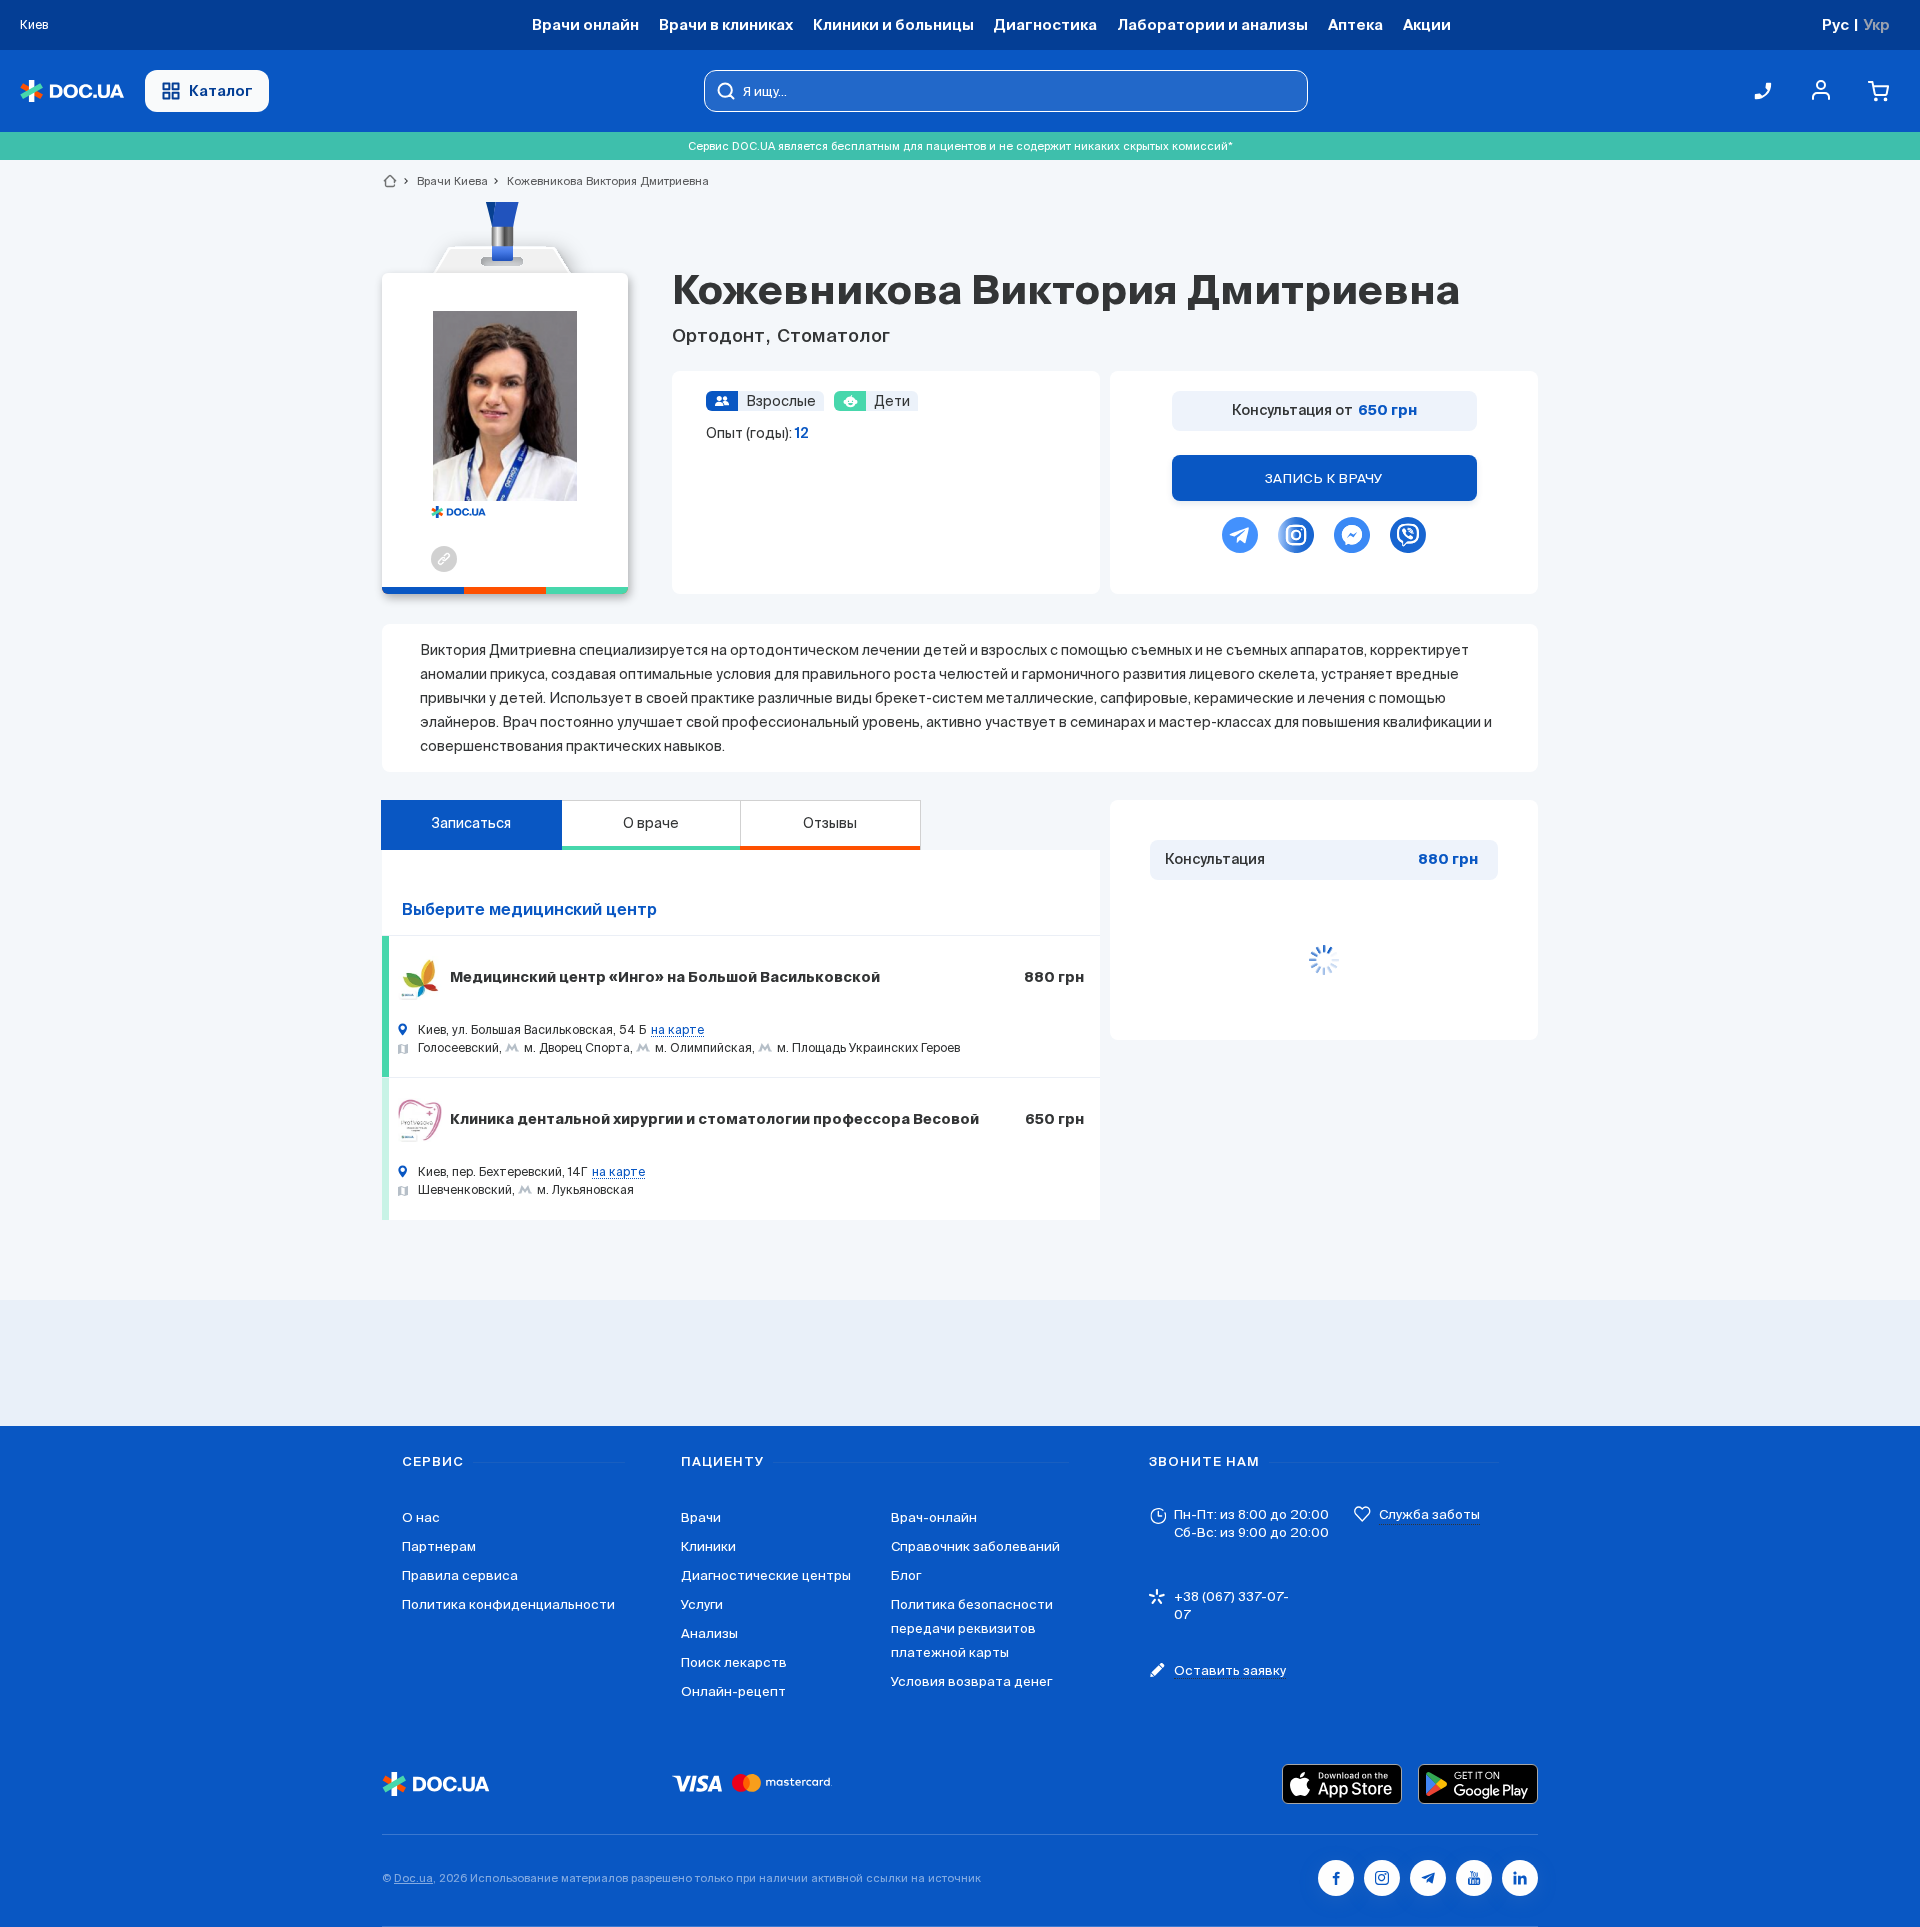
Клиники (708, 1546)
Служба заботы (1429, 1514)
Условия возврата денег (971, 1681)
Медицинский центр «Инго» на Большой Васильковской (665, 978)
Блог (906, 1575)
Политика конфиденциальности (508, 1604)
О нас (421, 1517)
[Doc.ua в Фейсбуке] (1336, 1878)
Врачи (701, 1517)
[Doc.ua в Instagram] (1382, 1878)
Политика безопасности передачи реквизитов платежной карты (972, 1628)
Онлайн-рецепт (733, 1691)
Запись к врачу (1324, 478)
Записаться (471, 823)
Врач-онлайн (934, 1517)
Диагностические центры (766, 1575)
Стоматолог (831, 337)
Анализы (709, 1633)
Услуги (702, 1604)
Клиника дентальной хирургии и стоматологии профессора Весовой (714, 1120)
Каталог (221, 90)
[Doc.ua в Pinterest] (1520, 1878)
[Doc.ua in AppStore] (1342, 1784)
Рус (1835, 24)
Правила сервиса (460, 1575)
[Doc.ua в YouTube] (1474, 1878)
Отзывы (830, 823)
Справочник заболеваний (975, 1546)
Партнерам (439, 1546)
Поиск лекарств (734, 1662)
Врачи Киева (444, 181)
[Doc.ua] (72, 91)
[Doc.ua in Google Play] (1478, 1784)
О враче (651, 823)
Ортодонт (720, 337)
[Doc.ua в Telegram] (1428, 1878)
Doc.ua (413, 1878)
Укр (1876, 24)
